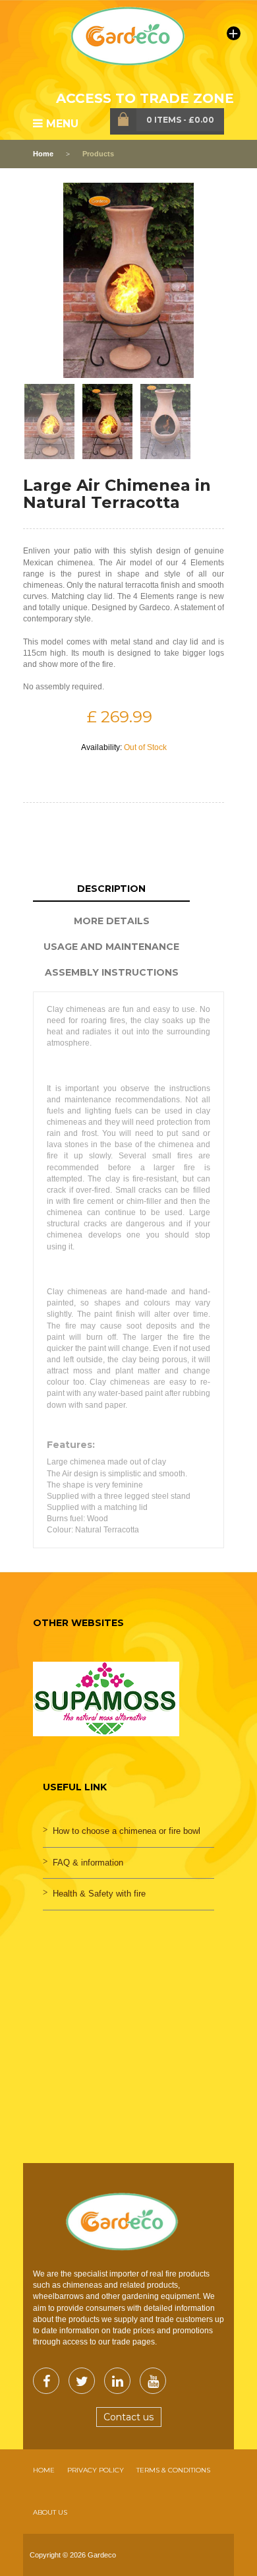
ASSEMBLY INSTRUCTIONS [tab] (112, 972)
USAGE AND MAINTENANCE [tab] (111, 947)
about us (50, 2512)
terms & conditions (173, 2470)
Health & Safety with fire (99, 1894)
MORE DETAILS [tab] (112, 921)
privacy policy (96, 2470)
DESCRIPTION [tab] (111, 889)
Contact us (128, 2417)
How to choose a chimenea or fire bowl (127, 1831)
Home (43, 154)
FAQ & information (88, 1863)
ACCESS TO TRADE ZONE (145, 98)
